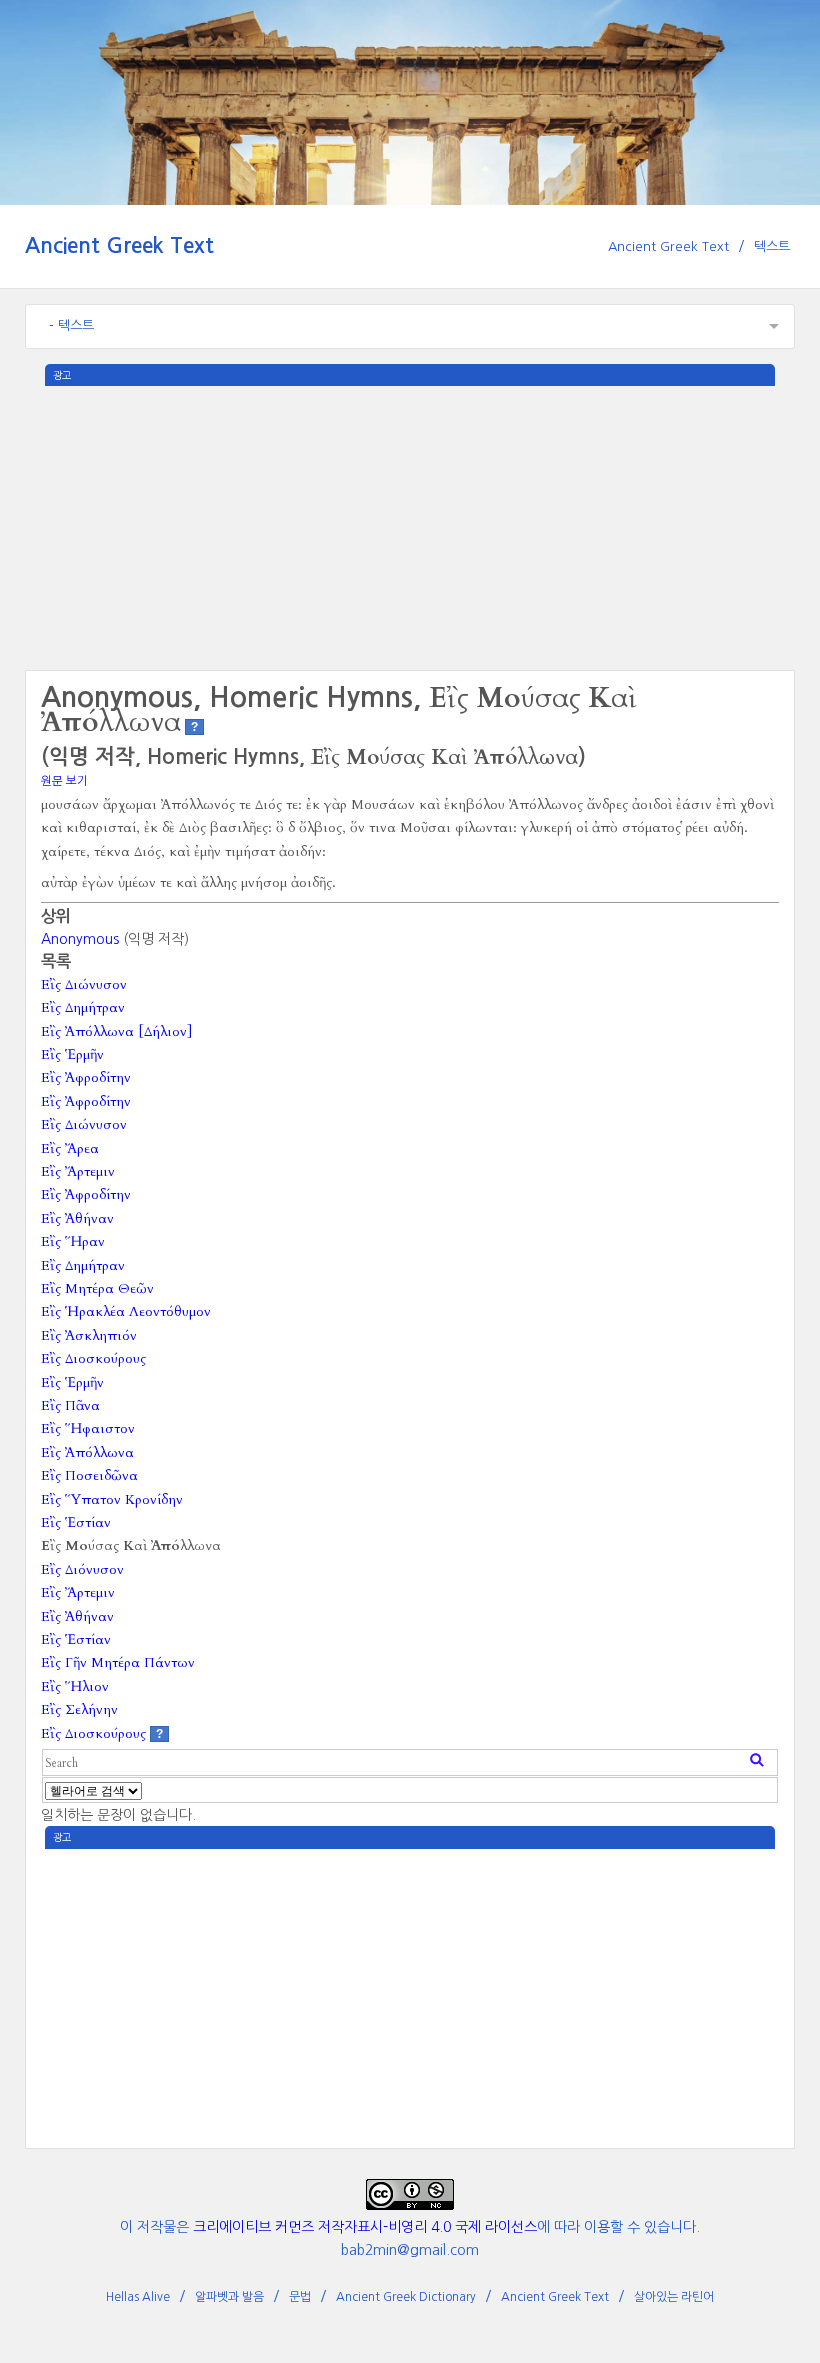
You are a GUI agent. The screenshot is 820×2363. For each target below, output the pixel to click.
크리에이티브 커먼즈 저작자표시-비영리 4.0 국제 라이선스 (365, 2227)
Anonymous (80, 939)
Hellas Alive (138, 2297)
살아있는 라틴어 (674, 2297)
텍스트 (772, 246)
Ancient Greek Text (119, 245)
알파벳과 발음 (229, 2297)
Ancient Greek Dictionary (406, 2297)
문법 (300, 2297)
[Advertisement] (410, 526)
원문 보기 (64, 781)
